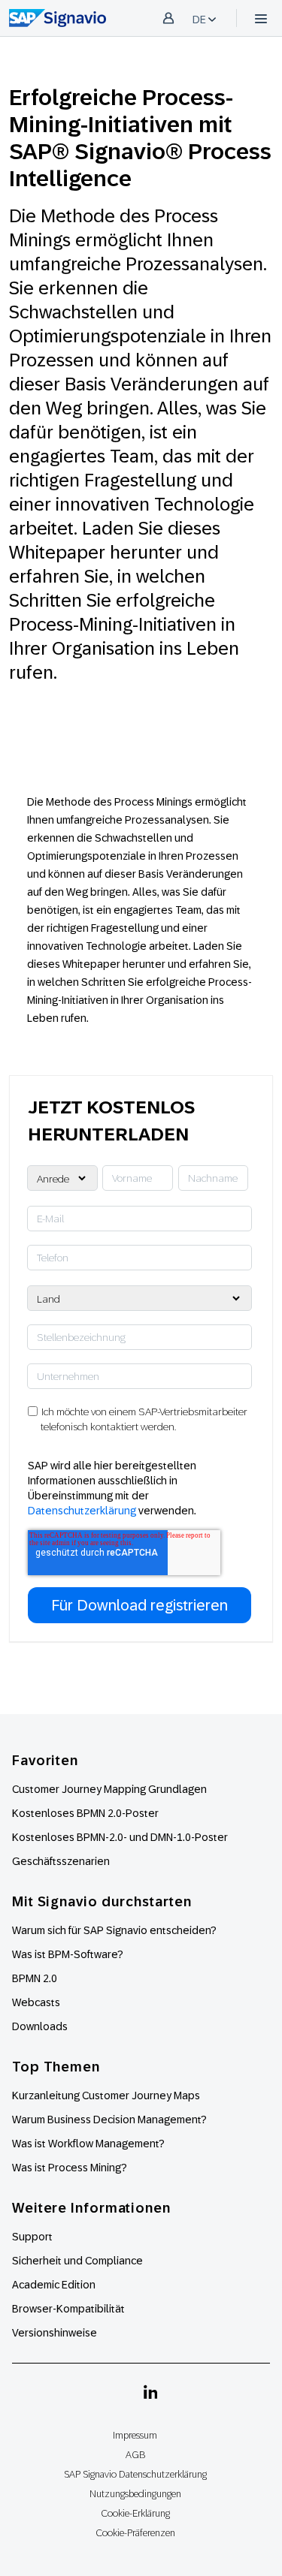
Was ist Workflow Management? (88, 2144)
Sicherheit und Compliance (77, 2261)
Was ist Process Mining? (70, 2168)
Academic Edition (54, 2285)
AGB (135, 2455)
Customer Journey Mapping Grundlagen (109, 1789)
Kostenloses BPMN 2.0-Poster (85, 1813)
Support (32, 2237)
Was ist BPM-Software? (68, 1954)
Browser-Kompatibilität (68, 2309)
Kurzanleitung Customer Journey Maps (106, 2095)
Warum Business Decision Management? (109, 2120)
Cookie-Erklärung (135, 2513)
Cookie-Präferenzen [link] (135, 2533)
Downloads (40, 2026)
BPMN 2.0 (35, 1978)
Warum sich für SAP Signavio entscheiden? (114, 1930)
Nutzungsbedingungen (135, 2494)
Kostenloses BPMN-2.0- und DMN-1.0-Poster (120, 1837)
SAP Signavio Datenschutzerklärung (135, 2474)
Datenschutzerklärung (82, 1511)
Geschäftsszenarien (61, 1861)
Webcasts (36, 2002)
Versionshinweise (55, 2333)
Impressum (135, 2435)
